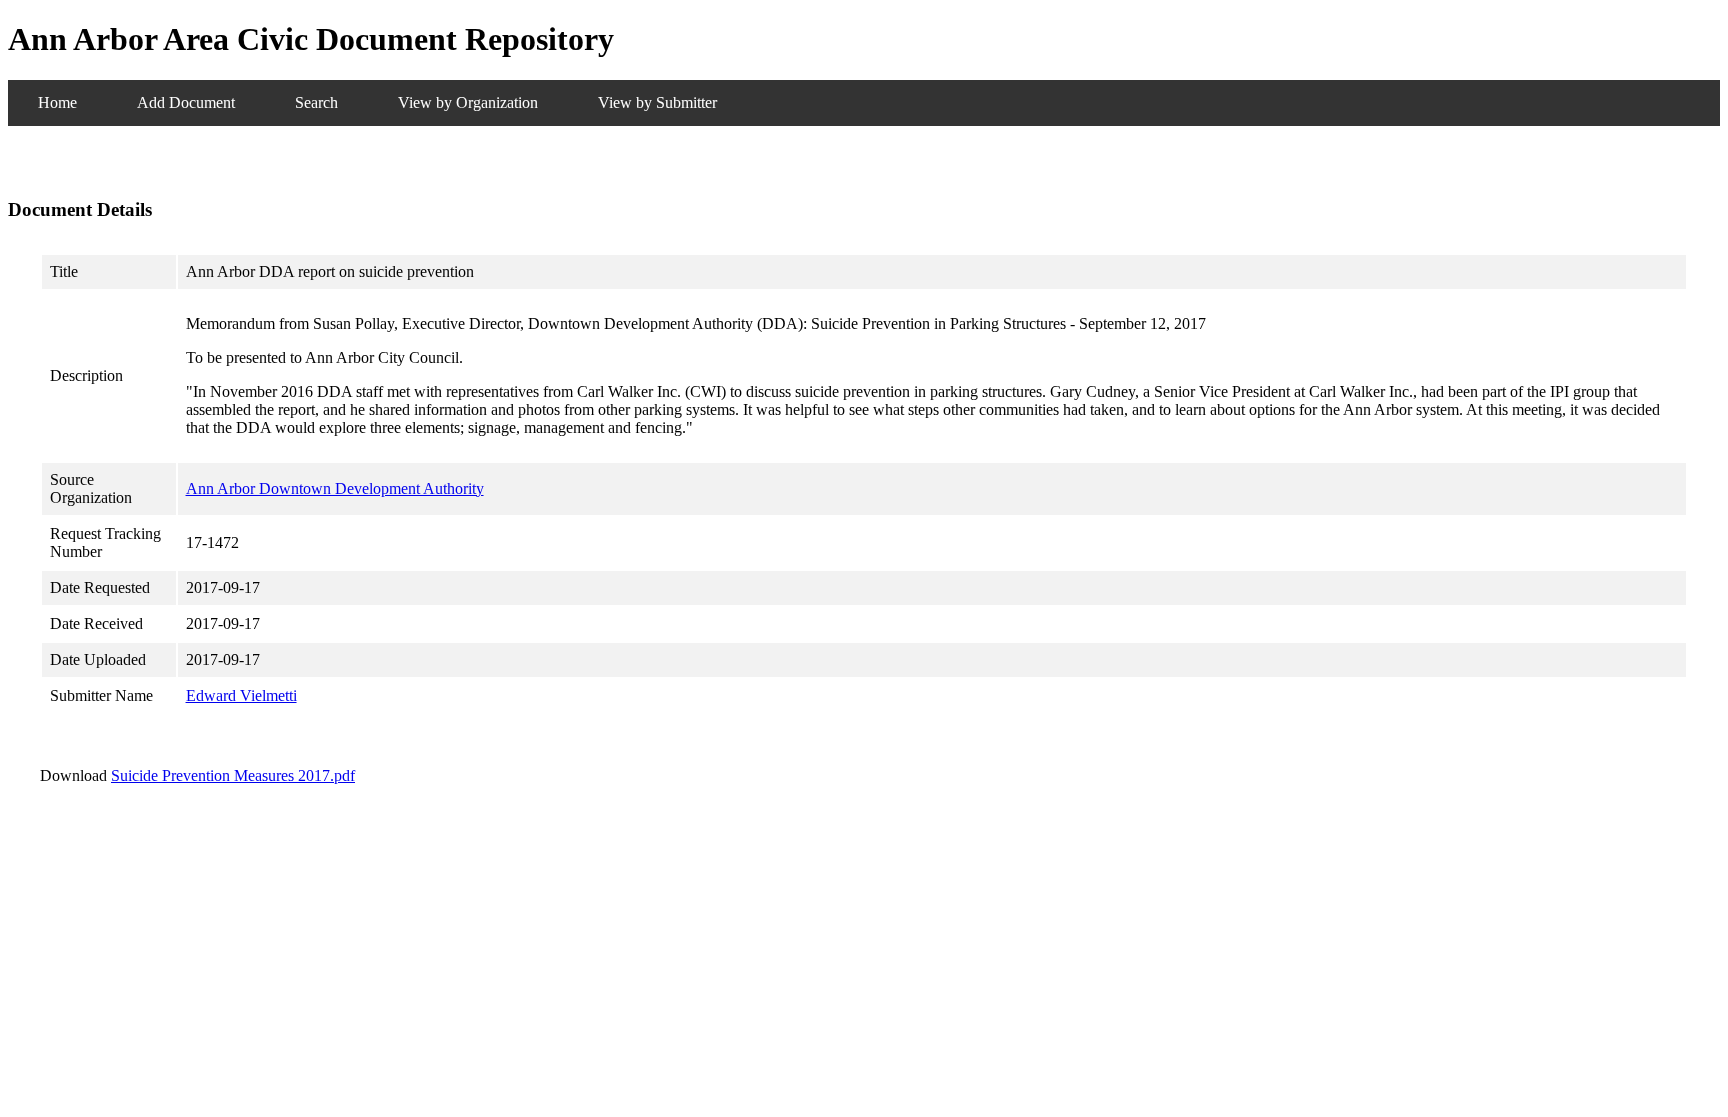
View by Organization (468, 102)
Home (57, 102)
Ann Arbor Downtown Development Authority (335, 488)
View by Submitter (657, 102)
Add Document (186, 102)
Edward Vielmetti (241, 695)
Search (316, 102)
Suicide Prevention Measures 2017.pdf (233, 775)
